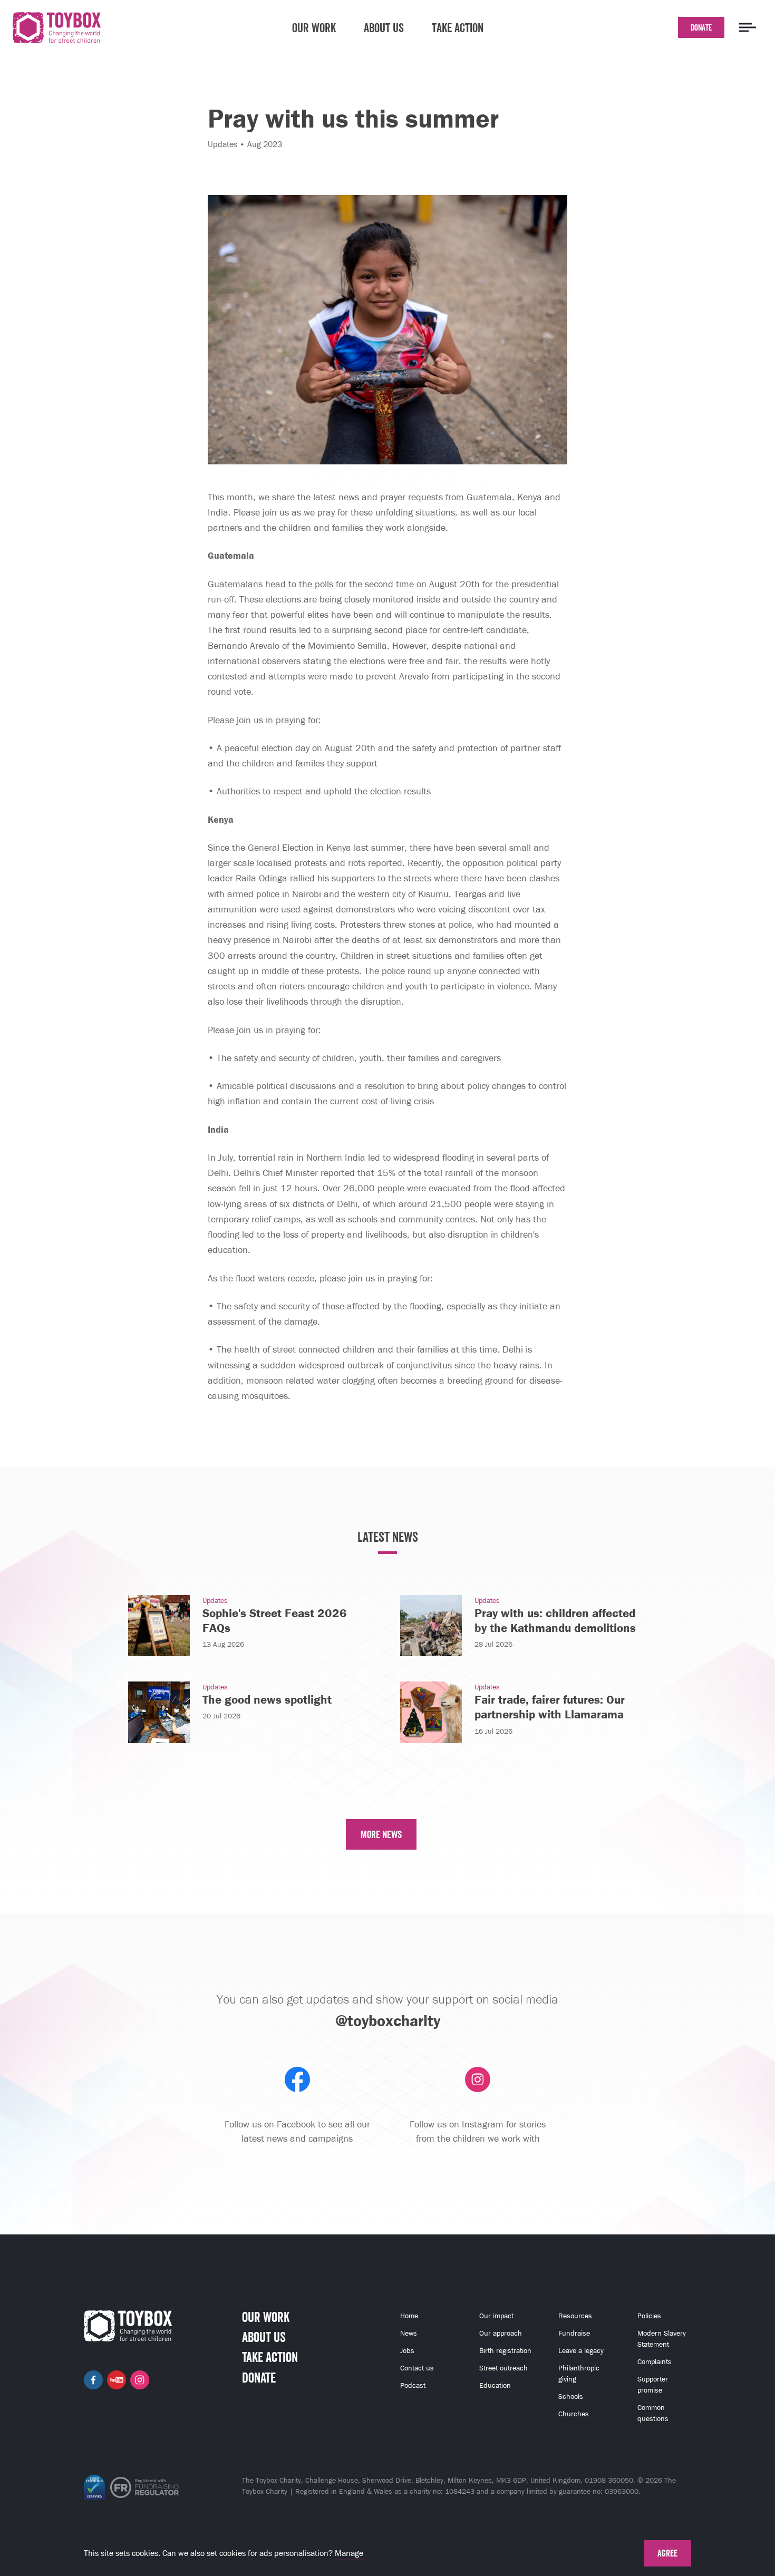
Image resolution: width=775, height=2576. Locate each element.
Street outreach (503, 2368)
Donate (701, 27)
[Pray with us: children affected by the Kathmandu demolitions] (431, 1625)
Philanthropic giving (579, 2374)
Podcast (413, 2385)
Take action (458, 27)
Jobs (407, 2351)
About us (384, 27)
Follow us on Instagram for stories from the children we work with (478, 2131)
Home (409, 2316)
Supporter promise (653, 2385)
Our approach (501, 2333)
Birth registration (505, 2351)
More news (381, 1834)
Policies (649, 2316)
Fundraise (574, 2333)
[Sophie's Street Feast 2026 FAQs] (159, 1625)
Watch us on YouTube (117, 2380)
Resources (575, 2316)
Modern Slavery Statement (662, 2339)
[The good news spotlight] (159, 1711)
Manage (349, 2553)
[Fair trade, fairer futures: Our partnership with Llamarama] (431, 1711)
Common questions (653, 2413)
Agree (667, 2553)
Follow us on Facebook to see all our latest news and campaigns (297, 2131)
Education (495, 2385)
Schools (571, 2397)
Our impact (496, 2316)
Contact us (417, 2368)
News (409, 2333)
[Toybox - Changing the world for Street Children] (57, 30)
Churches (574, 2414)
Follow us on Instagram (140, 2380)
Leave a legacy (581, 2351)
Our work (314, 27)
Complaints (655, 2362)
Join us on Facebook (93, 2380)
